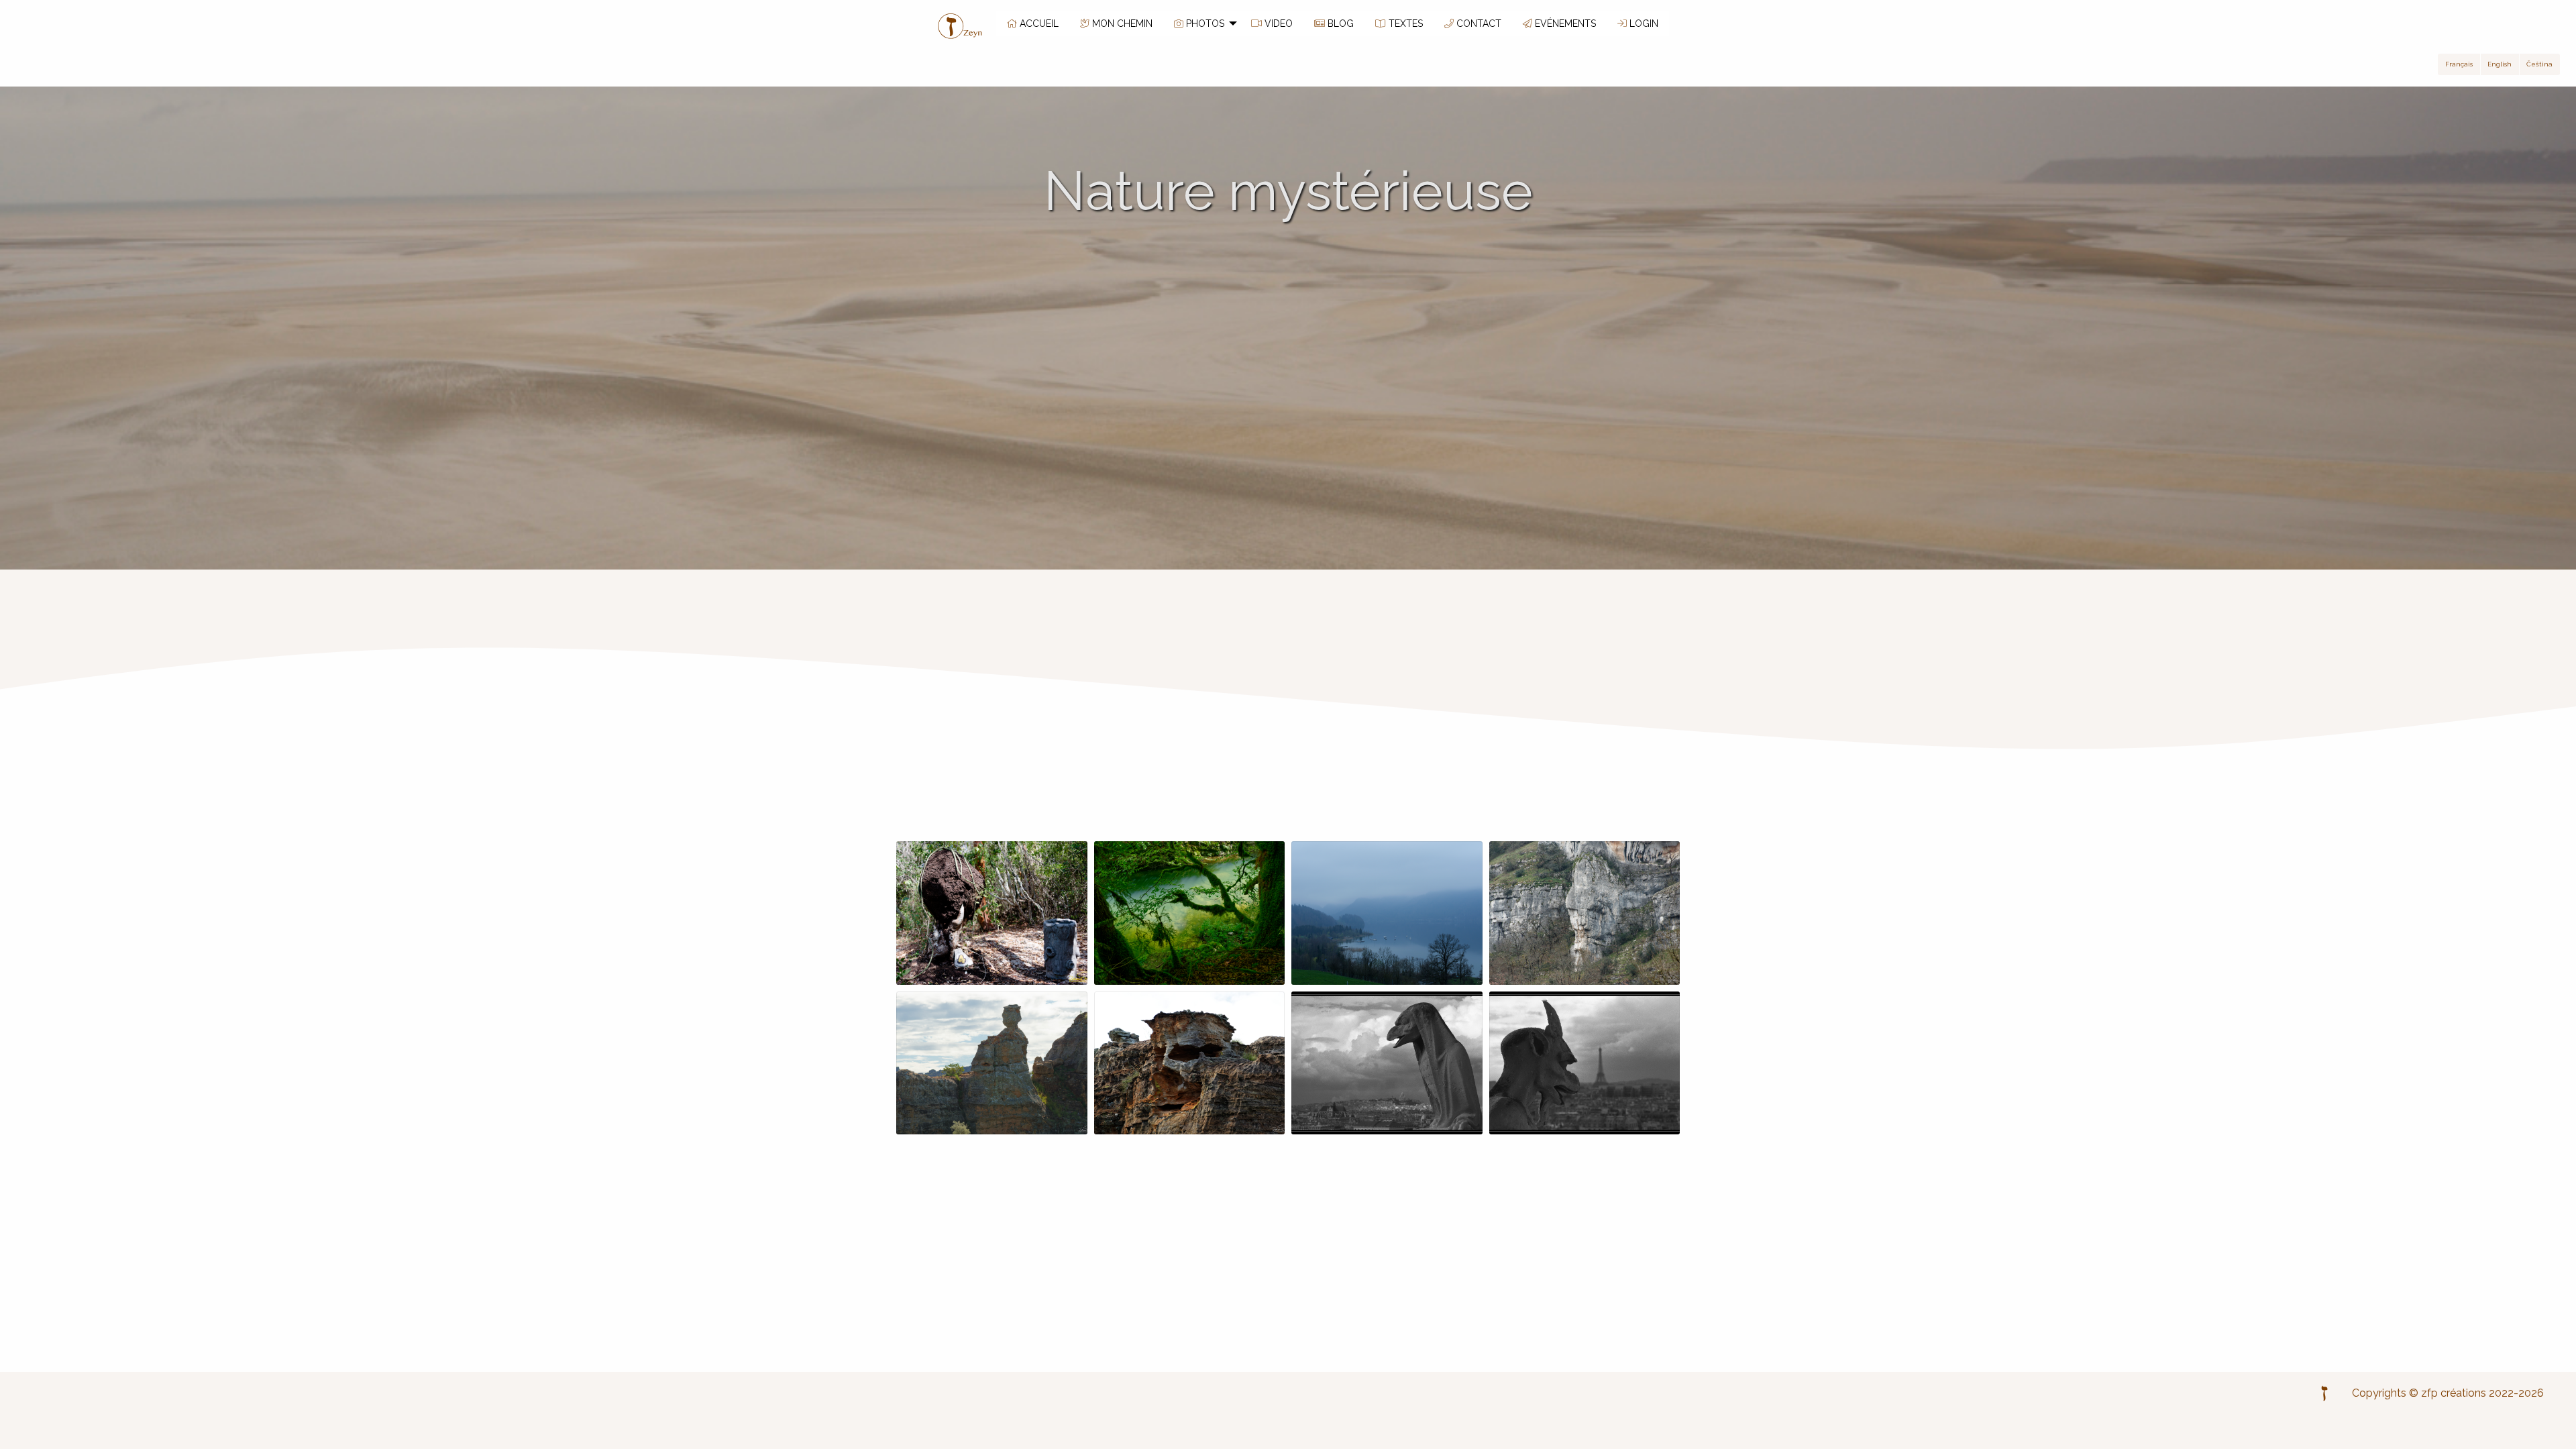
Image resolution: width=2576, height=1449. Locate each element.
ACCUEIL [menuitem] (1038, 23)
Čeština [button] (2539, 64)
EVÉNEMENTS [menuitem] (1564, 23)
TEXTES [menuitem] (1404, 23)
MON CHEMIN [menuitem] (1121, 23)
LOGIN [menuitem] (1643, 23)
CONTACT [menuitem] (1478, 23)
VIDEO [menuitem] (1277, 23)
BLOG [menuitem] (1339, 23)
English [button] (2500, 64)
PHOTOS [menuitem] (1204, 23)
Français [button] (2459, 64)
